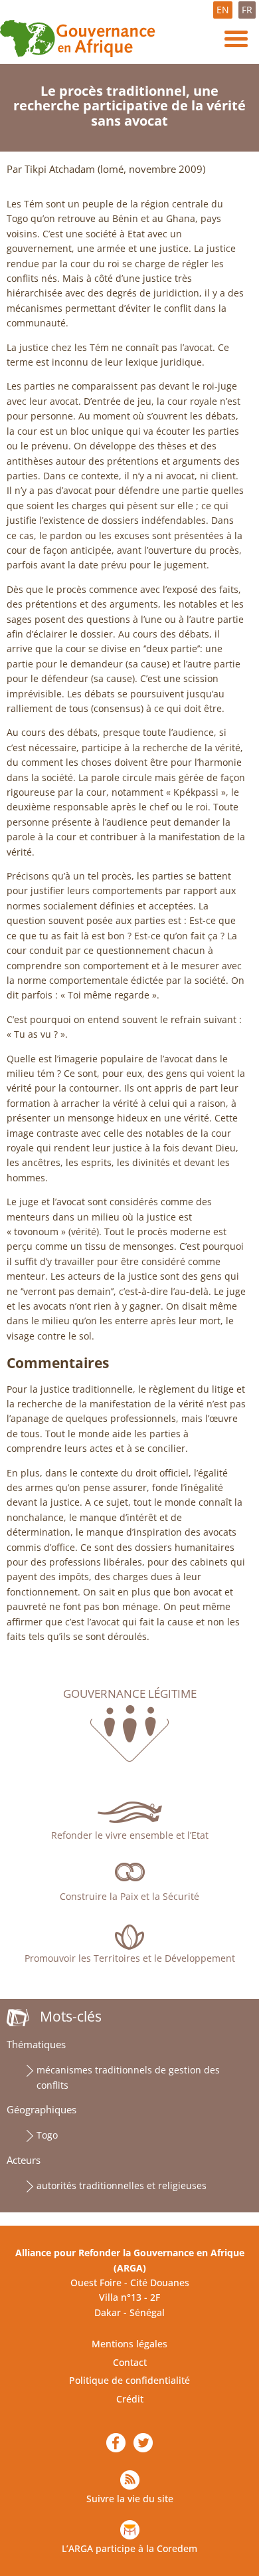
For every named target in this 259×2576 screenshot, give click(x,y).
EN (223, 10)
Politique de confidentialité (129, 2380)
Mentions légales (129, 2344)
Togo (47, 2135)
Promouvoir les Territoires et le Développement (130, 1958)
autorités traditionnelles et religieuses (122, 2185)
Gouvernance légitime (130, 1694)
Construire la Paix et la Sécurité (129, 1896)
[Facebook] (116, 2443)
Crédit (130, 2399)
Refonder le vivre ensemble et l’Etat (130, 1835)
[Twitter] (143, 2443)
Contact (130, 2362)
